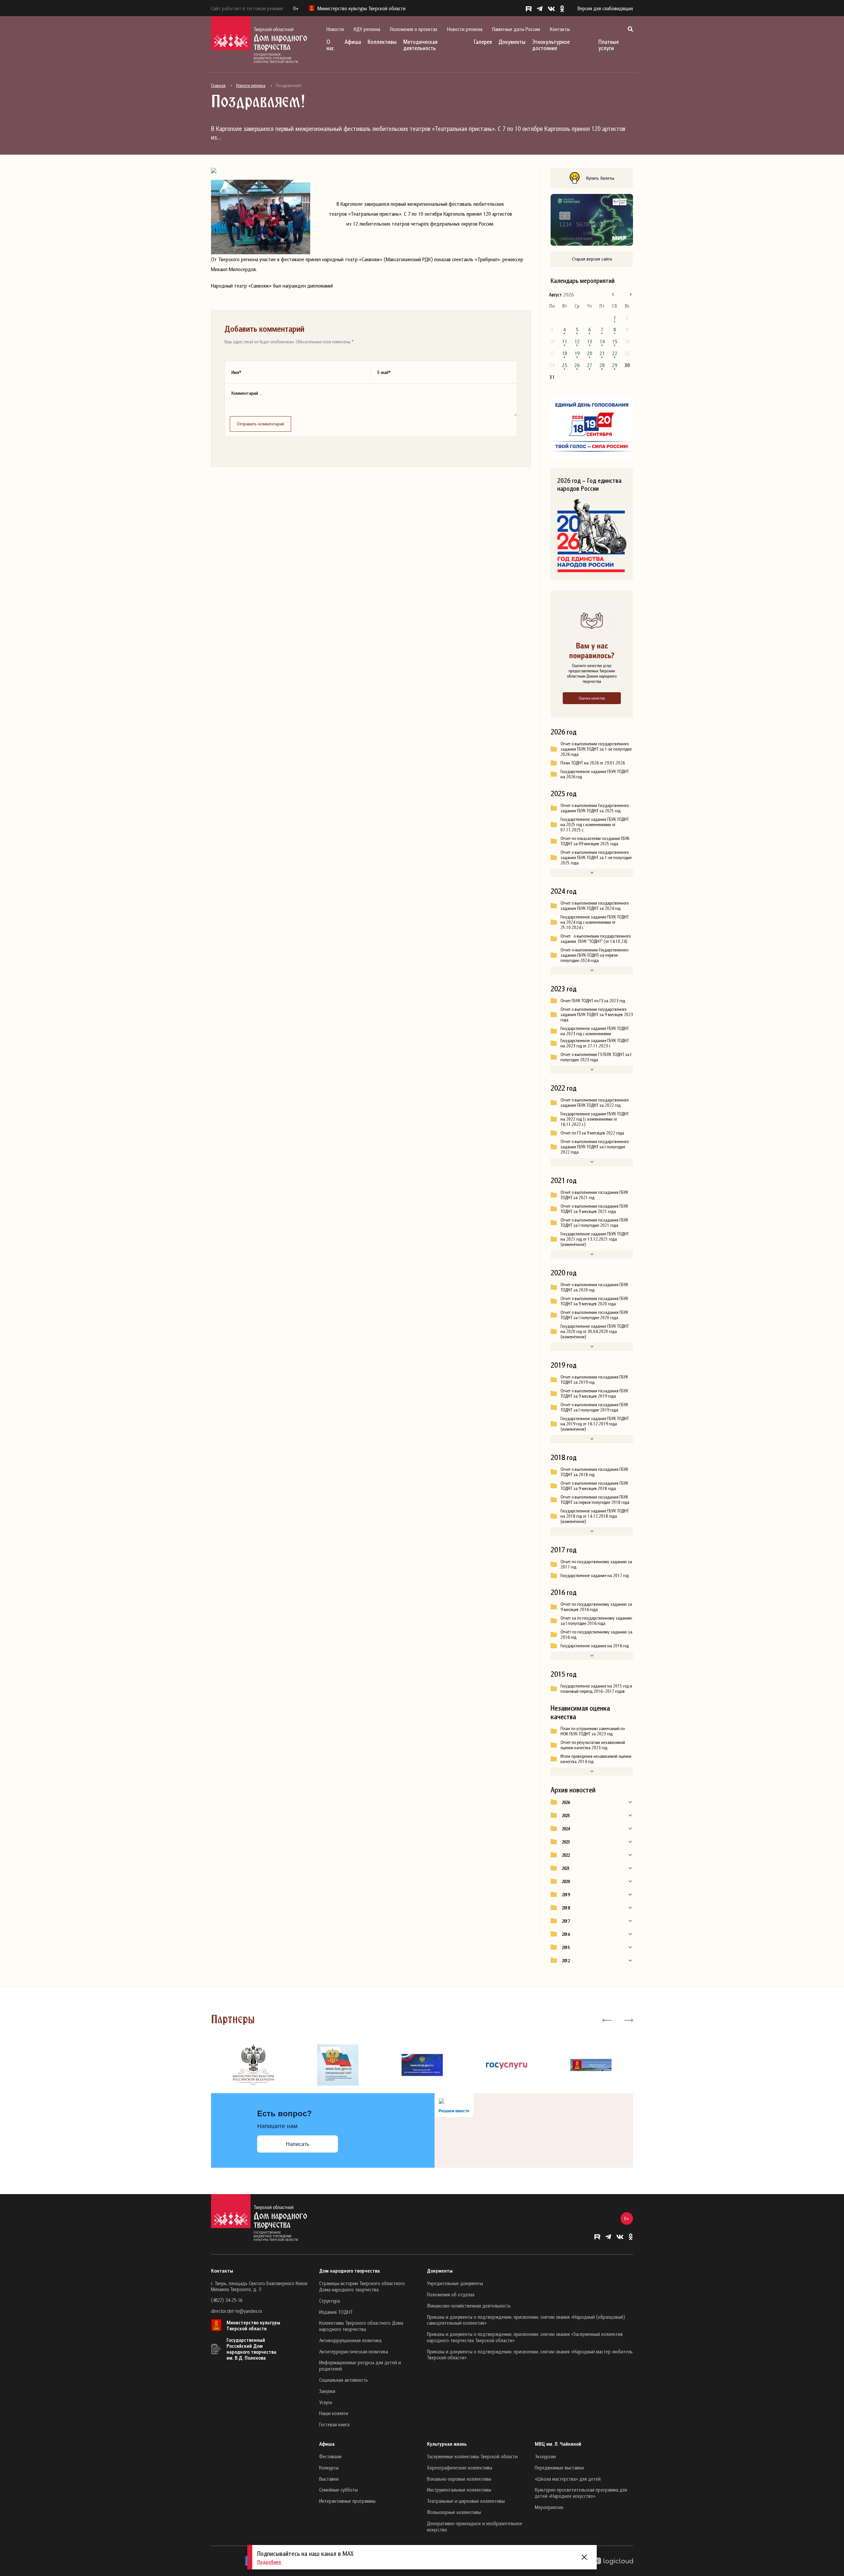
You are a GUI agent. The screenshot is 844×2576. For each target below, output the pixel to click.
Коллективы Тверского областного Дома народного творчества (361, 2326)
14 (602, 341)
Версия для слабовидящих (605, 8)
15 (615, 341)
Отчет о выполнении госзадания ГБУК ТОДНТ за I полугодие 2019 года (594, 1407)
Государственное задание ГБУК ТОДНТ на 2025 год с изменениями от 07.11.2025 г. (595, 824)
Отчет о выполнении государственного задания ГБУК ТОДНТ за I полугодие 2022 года (595, 1147)
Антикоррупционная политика (350, 2340)
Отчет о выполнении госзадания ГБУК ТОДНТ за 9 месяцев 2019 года (594, 1393)
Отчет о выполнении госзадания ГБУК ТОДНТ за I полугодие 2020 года (594, 1315)
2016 (566, 1934)
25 (564, 365)
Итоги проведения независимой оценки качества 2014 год (596, 1759)
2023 (566, 1842)
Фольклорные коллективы (454, 2512)
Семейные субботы (338, 2490)
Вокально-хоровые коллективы (459, 2479)
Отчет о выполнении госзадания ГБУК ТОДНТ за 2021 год (594, 1195)
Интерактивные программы (347, 2501)
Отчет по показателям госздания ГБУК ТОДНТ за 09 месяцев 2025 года (595, 841)
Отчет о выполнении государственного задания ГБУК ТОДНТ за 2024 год (595, 906)
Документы (512, 42)
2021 (566, 1868)
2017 (566, 1921)
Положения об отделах (451, 2294)
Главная (218, 85)
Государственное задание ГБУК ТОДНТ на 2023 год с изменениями (595, 1031)
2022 (566, 1855)
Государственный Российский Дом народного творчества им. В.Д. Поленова (251, 2349)
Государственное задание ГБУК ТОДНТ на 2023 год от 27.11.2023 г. (595, 1043)
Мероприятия (549, 2507)
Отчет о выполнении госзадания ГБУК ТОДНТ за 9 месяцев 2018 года (594, 1486)
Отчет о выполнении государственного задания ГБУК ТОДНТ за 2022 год (595, 1102)
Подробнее (269, 2562)
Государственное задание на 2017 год (595, 1575)
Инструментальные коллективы (459, 2490)
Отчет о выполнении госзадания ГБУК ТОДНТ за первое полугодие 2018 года (595, 1500)
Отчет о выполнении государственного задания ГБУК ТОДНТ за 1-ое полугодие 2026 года (596, 749)
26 (577, 365)
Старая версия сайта (592, 259)
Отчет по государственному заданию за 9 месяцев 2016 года (596, 1607)
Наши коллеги (334, 2413)
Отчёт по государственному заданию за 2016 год (596, 1634)
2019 (566, 1895)
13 (589, 341)
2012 (566, 1961)
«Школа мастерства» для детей (568, 2479)
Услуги (326, 2402)
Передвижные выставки (559, 2467)
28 (602, 365)
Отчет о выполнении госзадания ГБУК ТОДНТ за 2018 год (594, 1472)
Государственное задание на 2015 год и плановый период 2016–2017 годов (596, 1689)
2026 (566, 1802)
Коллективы (382, 42)
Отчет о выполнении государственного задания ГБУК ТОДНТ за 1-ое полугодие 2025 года (596, 857)
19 (577, 353)
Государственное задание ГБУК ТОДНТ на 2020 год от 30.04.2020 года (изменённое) (595, 1331)
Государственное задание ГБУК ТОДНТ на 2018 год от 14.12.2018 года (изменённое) (595, 1516)
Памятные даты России (516, 29)
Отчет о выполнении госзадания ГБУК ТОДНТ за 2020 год (594, 1287)
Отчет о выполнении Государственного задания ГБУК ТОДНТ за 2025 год (595, 808)
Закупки (327, 2391)
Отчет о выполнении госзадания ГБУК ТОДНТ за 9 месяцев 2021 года (594, 1209)
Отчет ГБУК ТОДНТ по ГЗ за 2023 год (593, 1001)
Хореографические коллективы (460, 2467)
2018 (566, 1908)
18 (564, 353)
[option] (253, 2065)
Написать (298, 2144)
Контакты (560, 29)
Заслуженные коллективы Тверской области (472, 2456)
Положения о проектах (414, 29)
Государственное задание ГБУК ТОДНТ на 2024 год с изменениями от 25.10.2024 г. (595, 922)
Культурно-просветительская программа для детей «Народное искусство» (581, 2493)
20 (589, 353)
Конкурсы (329, 2467)
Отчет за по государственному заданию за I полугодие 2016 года (596, 1621)
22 (615, 353)
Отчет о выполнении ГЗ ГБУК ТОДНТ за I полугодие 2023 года (596, 1057)
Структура (330, 2301)
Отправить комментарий (260, 424)
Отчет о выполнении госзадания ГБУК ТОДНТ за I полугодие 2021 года (594, 1223)
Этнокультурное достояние (551, 45)
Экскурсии (545, 2456)
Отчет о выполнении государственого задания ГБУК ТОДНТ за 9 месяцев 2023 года (597, 1014)
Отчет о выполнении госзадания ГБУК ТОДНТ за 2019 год (594, 1380)
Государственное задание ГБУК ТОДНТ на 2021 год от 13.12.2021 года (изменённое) (595, 1239)
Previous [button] (607, 2020)
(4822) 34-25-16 (227, 2300)
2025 (566, 1816)
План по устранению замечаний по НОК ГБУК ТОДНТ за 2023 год (593, 1731)
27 (589, 365)
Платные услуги (609, 45)
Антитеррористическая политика (354, 2351)
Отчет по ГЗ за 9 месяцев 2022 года (592, 1133)
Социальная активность (344, 2380)
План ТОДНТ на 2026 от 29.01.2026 (593, 763)
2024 (566, 1829)
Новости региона (465, 29)
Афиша (353, 42)
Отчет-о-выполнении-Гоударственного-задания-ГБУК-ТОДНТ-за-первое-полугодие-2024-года (595, 955)
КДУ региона (367, 29)
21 (602, 353)
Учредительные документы (455, 2283)
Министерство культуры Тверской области (253, 2325)
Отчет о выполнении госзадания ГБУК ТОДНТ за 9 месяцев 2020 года (594, 1301)
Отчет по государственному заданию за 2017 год (596, 1564)
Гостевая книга (334, 2424)
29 (615, 365)
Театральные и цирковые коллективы (466, 2501)
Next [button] (628, 2020)
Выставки (329, 2479)
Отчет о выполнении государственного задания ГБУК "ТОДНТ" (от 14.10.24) (596, 939)
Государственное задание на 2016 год (595, 1646)
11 (564, 341)
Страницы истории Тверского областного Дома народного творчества (362, 2286)
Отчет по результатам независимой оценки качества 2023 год (593, 1745)
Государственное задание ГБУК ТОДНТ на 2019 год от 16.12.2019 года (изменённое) (595, 1424)
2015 (566, 1947)
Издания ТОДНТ (336, 2312)
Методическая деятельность (420, 45)
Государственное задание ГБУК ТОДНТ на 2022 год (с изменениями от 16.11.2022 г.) (595, 1119)
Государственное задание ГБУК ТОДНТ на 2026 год (595, 774)
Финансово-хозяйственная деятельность (469, 2306)
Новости (335, 29)
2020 (566, 1881)
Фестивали (330, 2456)
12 (577, 341)
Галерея (483, 42)
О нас (330, 45)
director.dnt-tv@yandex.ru (237, 2311)
